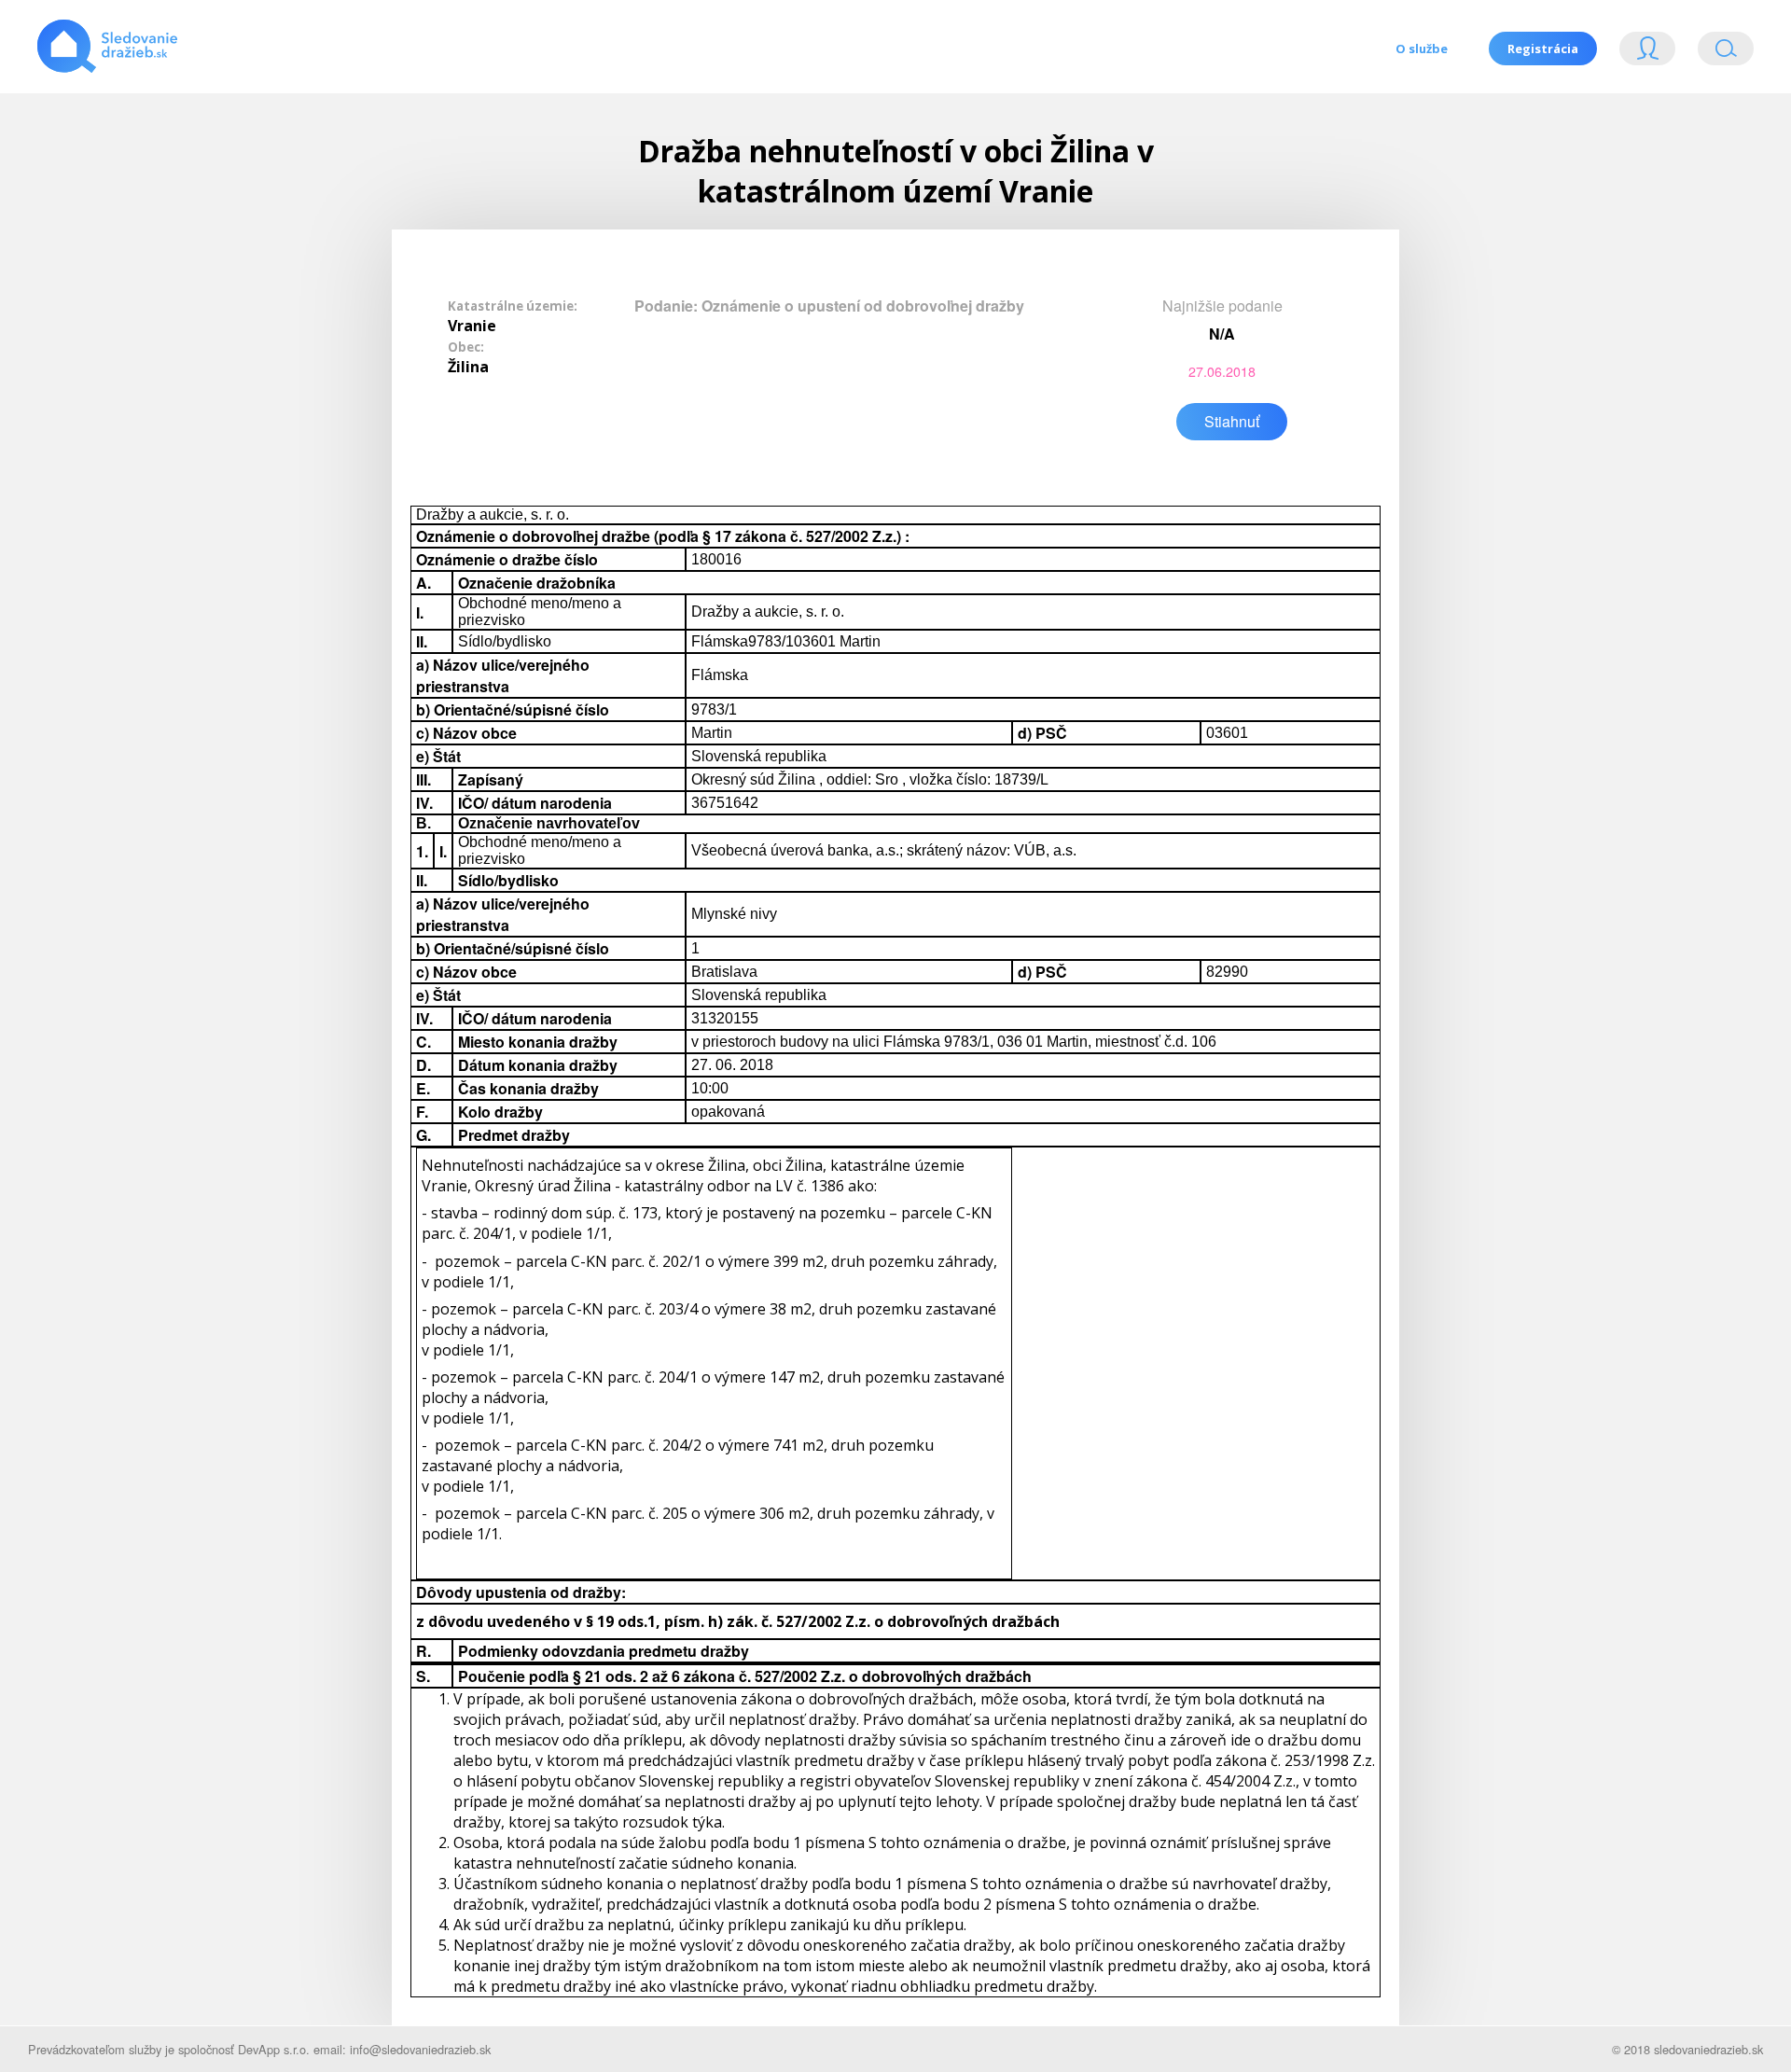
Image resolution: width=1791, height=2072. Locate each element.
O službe (1422, 49)
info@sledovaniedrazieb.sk (420, 2049)
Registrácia (1543, 49)
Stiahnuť (1232, 421)
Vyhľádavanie (1718, 53)
